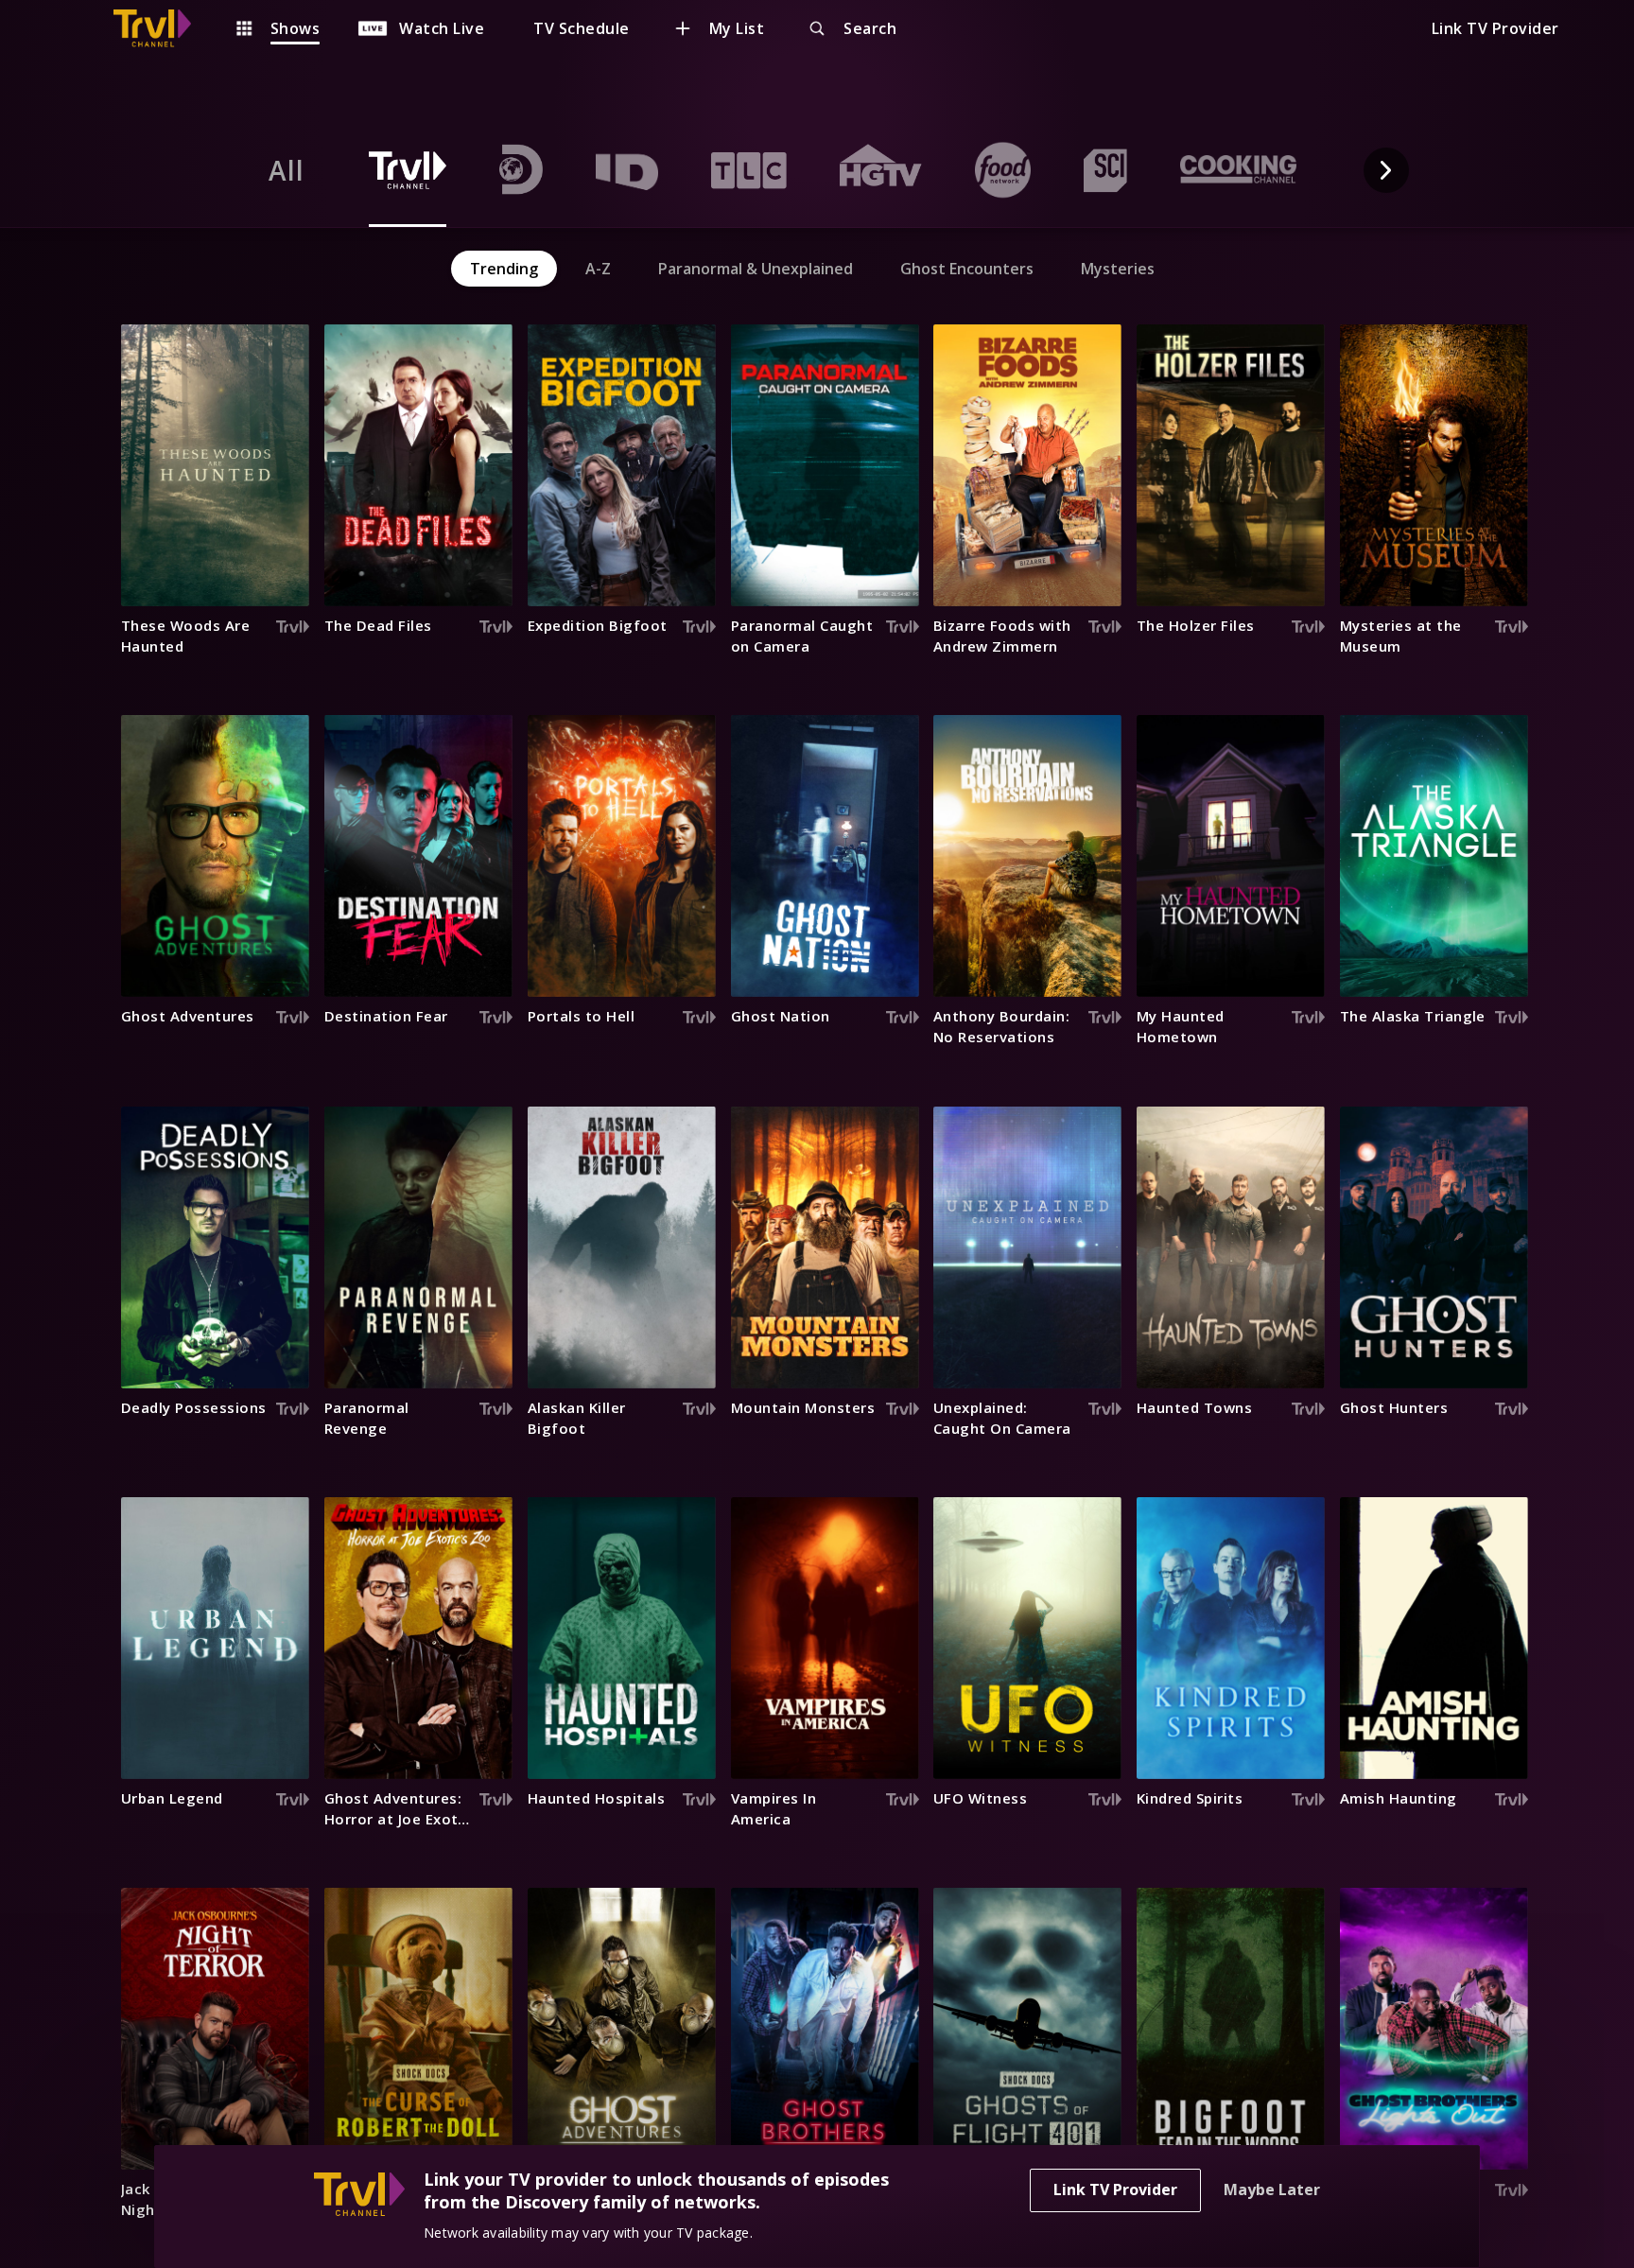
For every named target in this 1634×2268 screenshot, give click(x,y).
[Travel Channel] (162, 28)
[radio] (287, 170)
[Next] (1386, 170)
